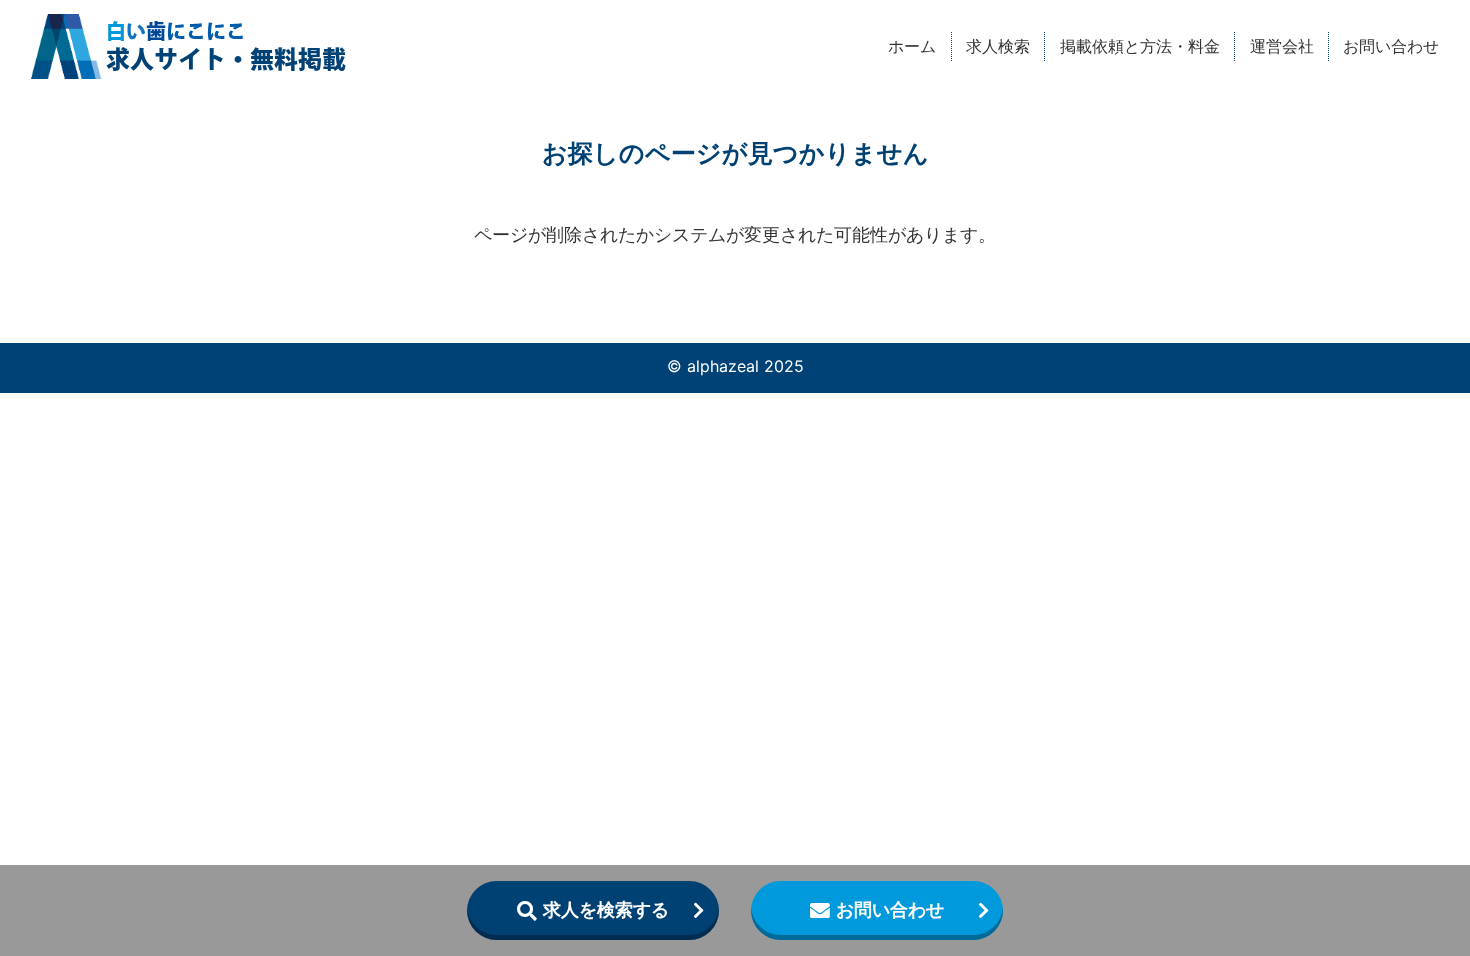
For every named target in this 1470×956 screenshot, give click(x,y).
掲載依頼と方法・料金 (1140, 46)
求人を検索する (606, 909)
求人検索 (998, 46)
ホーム (912, 46)
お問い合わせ (1391, 46)
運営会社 (1282, 46)
